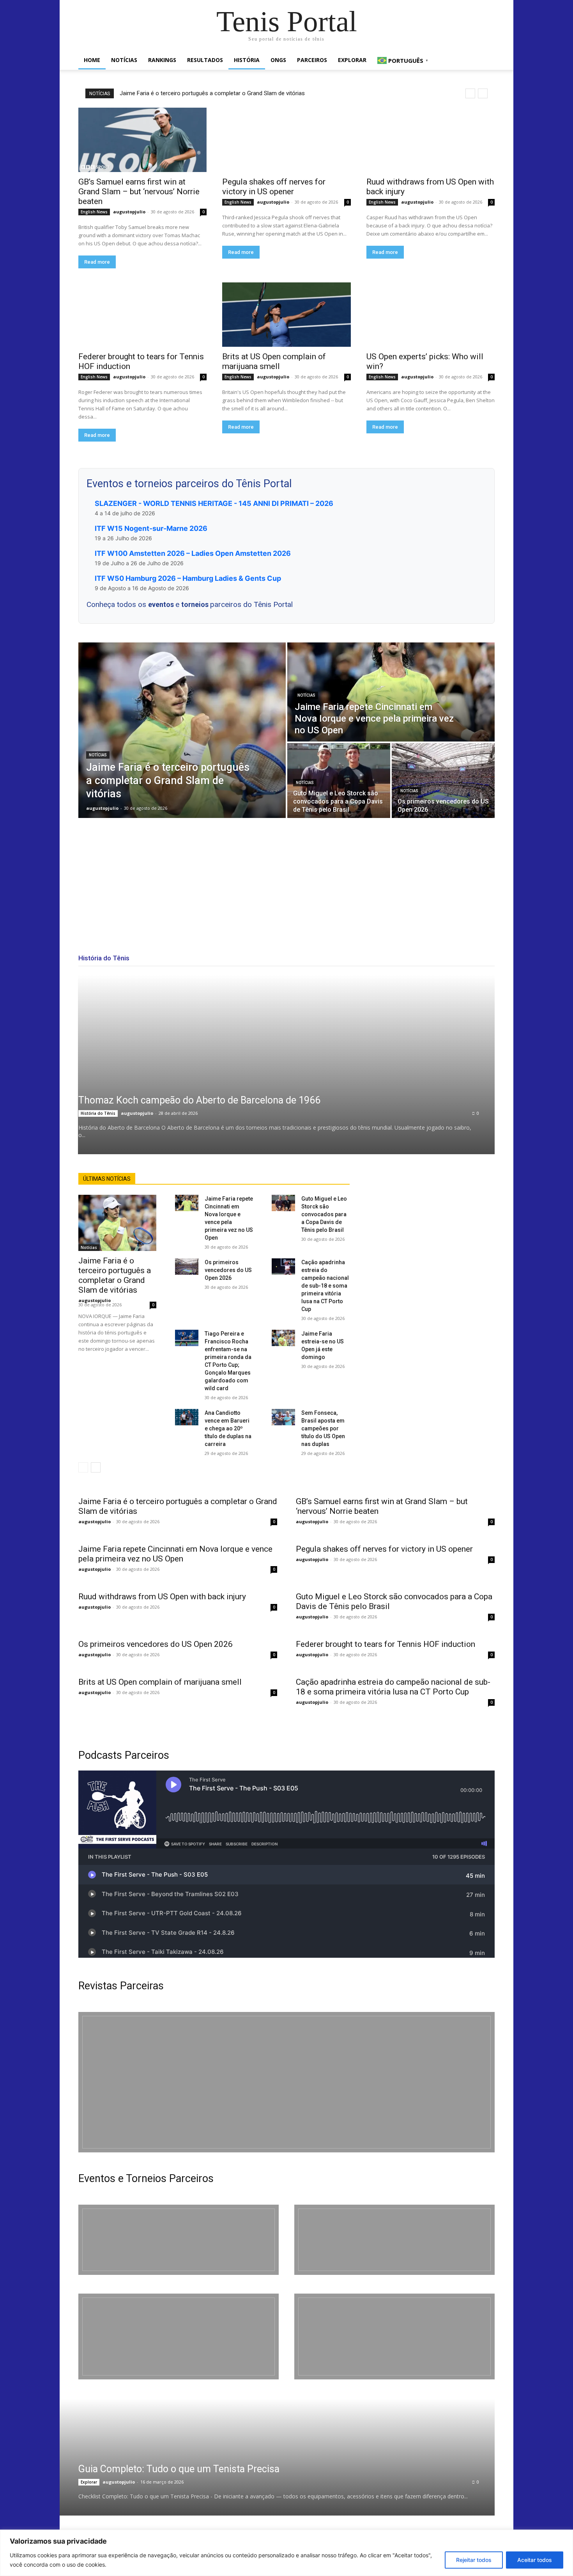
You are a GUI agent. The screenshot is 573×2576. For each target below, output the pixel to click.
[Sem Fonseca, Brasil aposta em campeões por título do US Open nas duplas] (283, 1417)
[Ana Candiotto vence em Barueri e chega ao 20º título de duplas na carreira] (187, 1417)
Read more (97, 262)
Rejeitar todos (474, 2560)
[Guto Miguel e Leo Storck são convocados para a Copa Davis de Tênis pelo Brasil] (339, 781)
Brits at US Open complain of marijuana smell (274, 361)
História (247, 60)
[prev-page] (83, 1467)
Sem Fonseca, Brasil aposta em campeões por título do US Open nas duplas (323, 1428)
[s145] (394, 2240)
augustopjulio (129, 212)
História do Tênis (98, 1113)
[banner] (394, 2336)
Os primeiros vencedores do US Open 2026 (228, 1270)
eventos (162, 604)
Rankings (162, 60)
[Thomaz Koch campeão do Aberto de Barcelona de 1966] (286, 1064)
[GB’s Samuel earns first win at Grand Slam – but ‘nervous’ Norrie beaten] (142, 140)
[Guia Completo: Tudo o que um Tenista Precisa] (267, 2457)
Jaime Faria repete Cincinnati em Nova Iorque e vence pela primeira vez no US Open (175, 1554)
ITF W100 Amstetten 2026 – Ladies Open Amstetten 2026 (193, 553)
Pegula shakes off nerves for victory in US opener (274, 187)
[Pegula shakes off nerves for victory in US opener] (286, 140)
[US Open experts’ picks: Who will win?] (431, 315)
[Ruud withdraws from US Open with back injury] (431, 140)
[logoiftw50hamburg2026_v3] (179, 2336)
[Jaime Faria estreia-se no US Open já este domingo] (283, 1338)
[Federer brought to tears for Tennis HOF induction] (142, 315)
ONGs (278, 60)
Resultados (205, 60)
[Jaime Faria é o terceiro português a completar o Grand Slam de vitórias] (182, 730)
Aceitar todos (535, 2560)
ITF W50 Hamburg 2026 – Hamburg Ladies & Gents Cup (188, 578)
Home (92, 60)
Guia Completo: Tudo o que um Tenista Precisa (179, 2469)
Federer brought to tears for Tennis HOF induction (386, 1644)
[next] (483, 93)
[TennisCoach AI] (432, 1251)
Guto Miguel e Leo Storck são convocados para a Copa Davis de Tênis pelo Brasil (324, 1214)
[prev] (470, 93)
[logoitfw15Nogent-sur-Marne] (179, 2240)
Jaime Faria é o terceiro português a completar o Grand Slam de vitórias (212, 93)
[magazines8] (286, 2082)
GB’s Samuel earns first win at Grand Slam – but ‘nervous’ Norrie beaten (139, 192)
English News (94, 212)
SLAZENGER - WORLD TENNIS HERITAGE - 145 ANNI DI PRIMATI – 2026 (214, 503)
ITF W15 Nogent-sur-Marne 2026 (151, 528)
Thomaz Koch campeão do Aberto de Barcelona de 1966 (199, 1100)
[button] (485, 61)
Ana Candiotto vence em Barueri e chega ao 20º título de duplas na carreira (228, 1428)
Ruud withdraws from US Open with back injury (162, 1597)
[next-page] (96, 1467)
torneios (196, 604)
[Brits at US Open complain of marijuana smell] (286, 315)
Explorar (352, 60)
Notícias (124, 60)
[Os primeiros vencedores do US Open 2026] (443, 781)
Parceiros (312, 60)
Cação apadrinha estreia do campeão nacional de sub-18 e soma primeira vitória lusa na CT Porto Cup (325, 1286)
